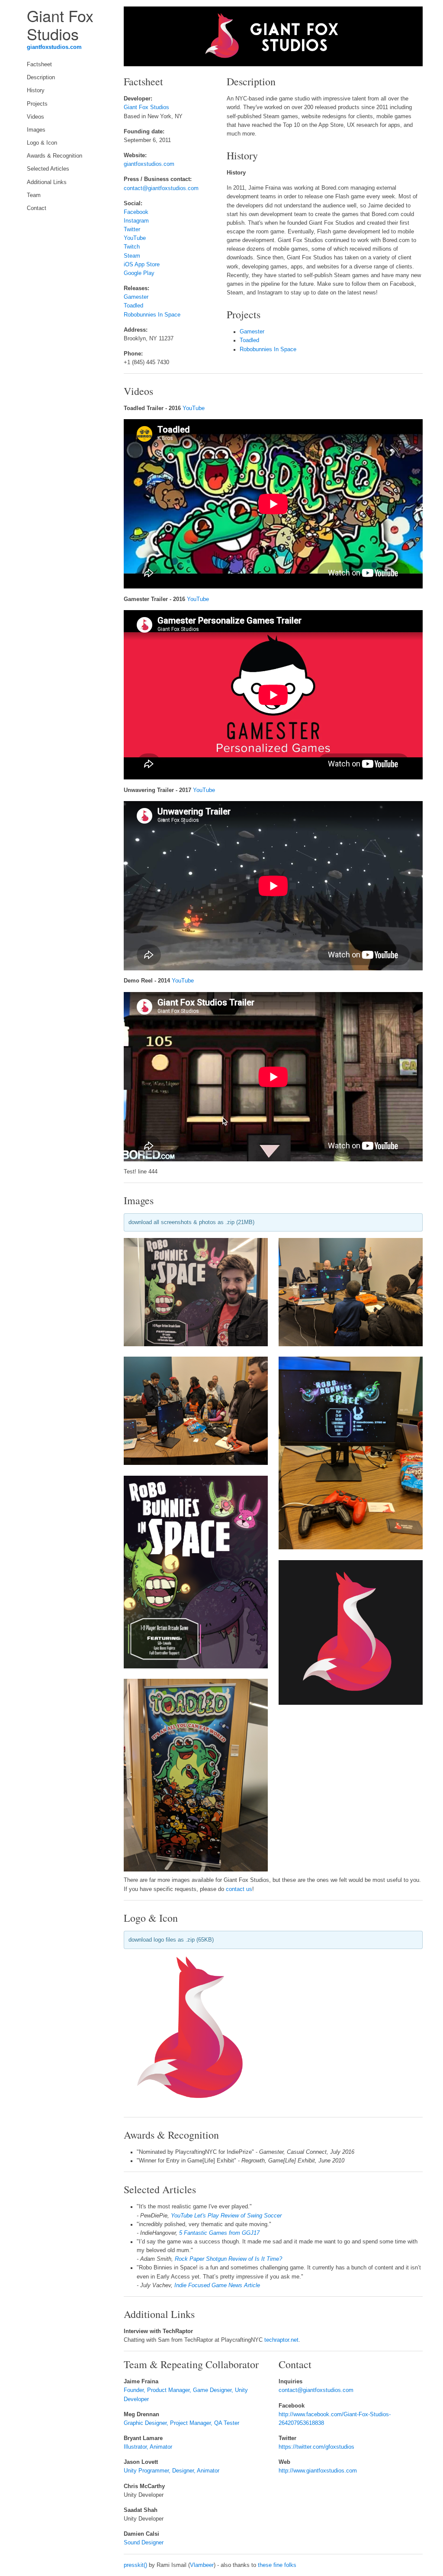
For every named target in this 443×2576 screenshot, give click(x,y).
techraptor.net (281, 2340)
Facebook (136, 212)
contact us (239, 1889)
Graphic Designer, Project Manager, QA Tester (181, 2423)
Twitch (132, 247)
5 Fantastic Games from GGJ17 (219, 2233)
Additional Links (47, 182)
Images (36, 130)
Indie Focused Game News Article (217, 2285)
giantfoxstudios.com (54, 47)
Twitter (132, 229)
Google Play (139, 273)
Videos (35, 117)
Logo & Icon (42, 143)
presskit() (135, 2565)
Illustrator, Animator (148, 2447)
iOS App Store (142, 265)
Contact (37, 208)
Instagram (136, 221)
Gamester (136, 297)
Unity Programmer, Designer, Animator (172, 2471)
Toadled (133, 306)
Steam (132, 256)
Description (41, 78)
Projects (37, 104)
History (36, 90)
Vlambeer (202, 2565)
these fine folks (277, 2565)
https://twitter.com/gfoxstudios (316, 2447)
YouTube (135, 238)
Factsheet (39, 65)
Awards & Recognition (55, 156)
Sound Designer (144, 2543)
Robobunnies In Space (152, 315)
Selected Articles (48, 169)
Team (34, 195)
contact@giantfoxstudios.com (161, 188)
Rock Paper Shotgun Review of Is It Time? (228, 2259)
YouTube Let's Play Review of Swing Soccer (226, 2216)
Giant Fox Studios (146, 107)
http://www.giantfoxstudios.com (318, 2471)
